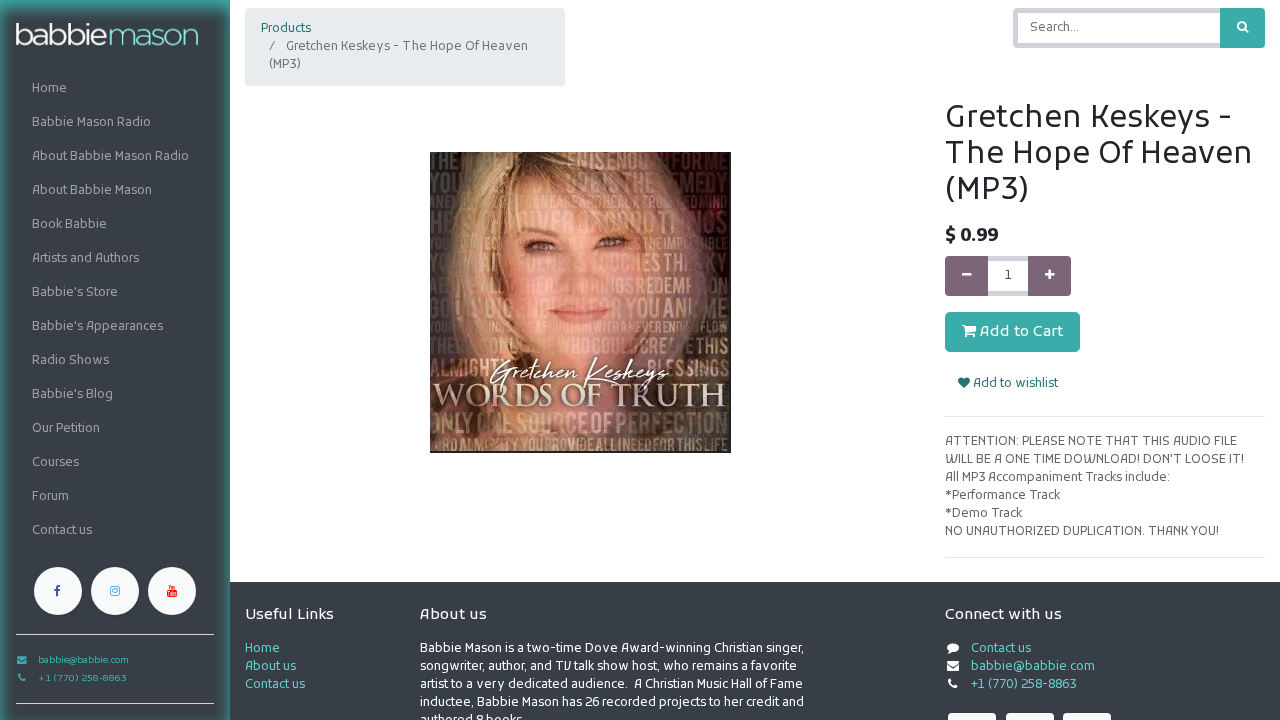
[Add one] (1049, 276)
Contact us (275, 685)
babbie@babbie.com (1033, 667)
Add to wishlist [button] (1014, 384)
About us (270, 667)
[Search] (1242, 28)
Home (262, 649)
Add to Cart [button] (1019, 332)
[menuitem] (115, 89)
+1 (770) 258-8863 (1023, 685)
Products (286, 29)
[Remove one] (966, 276)
